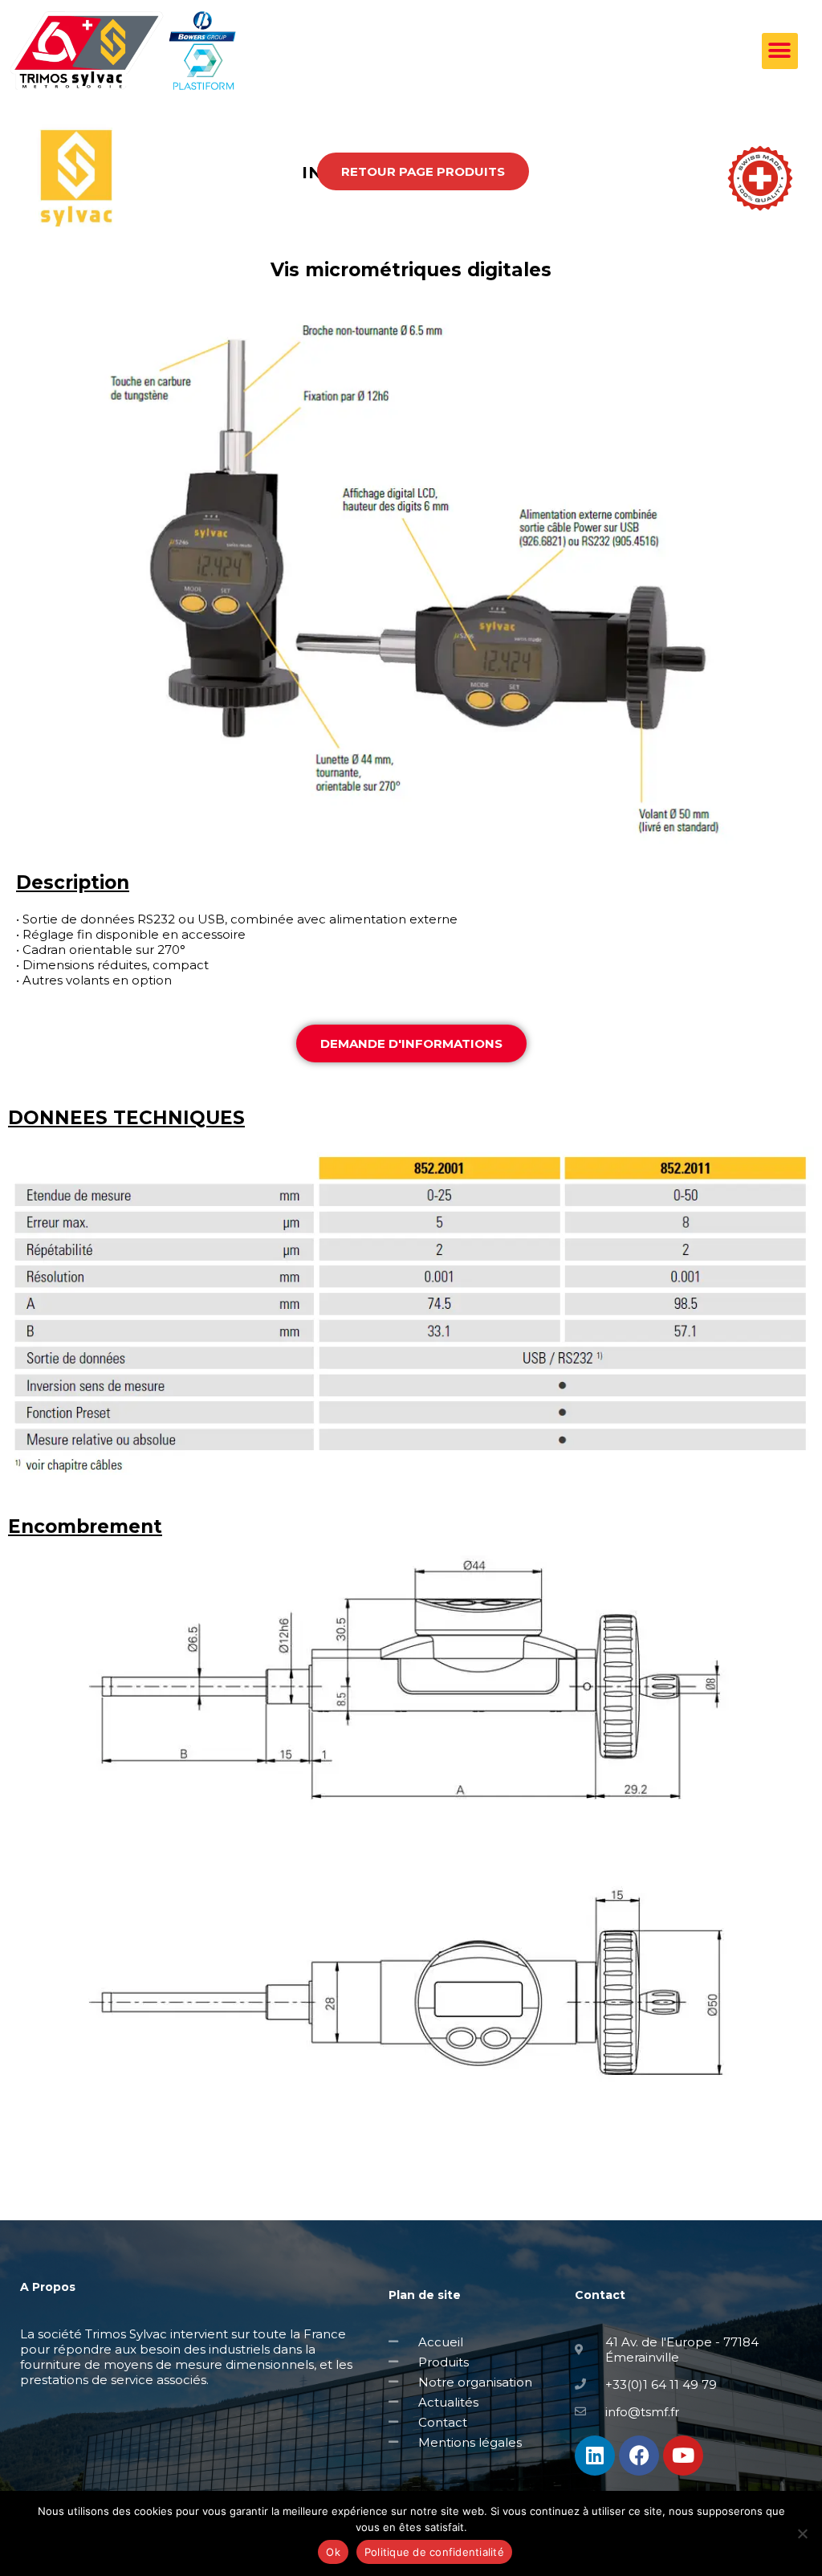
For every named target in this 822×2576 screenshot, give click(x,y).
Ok (333, 2552)
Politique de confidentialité (434, 2552)
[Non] (802, 2533)
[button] (780, 51)
